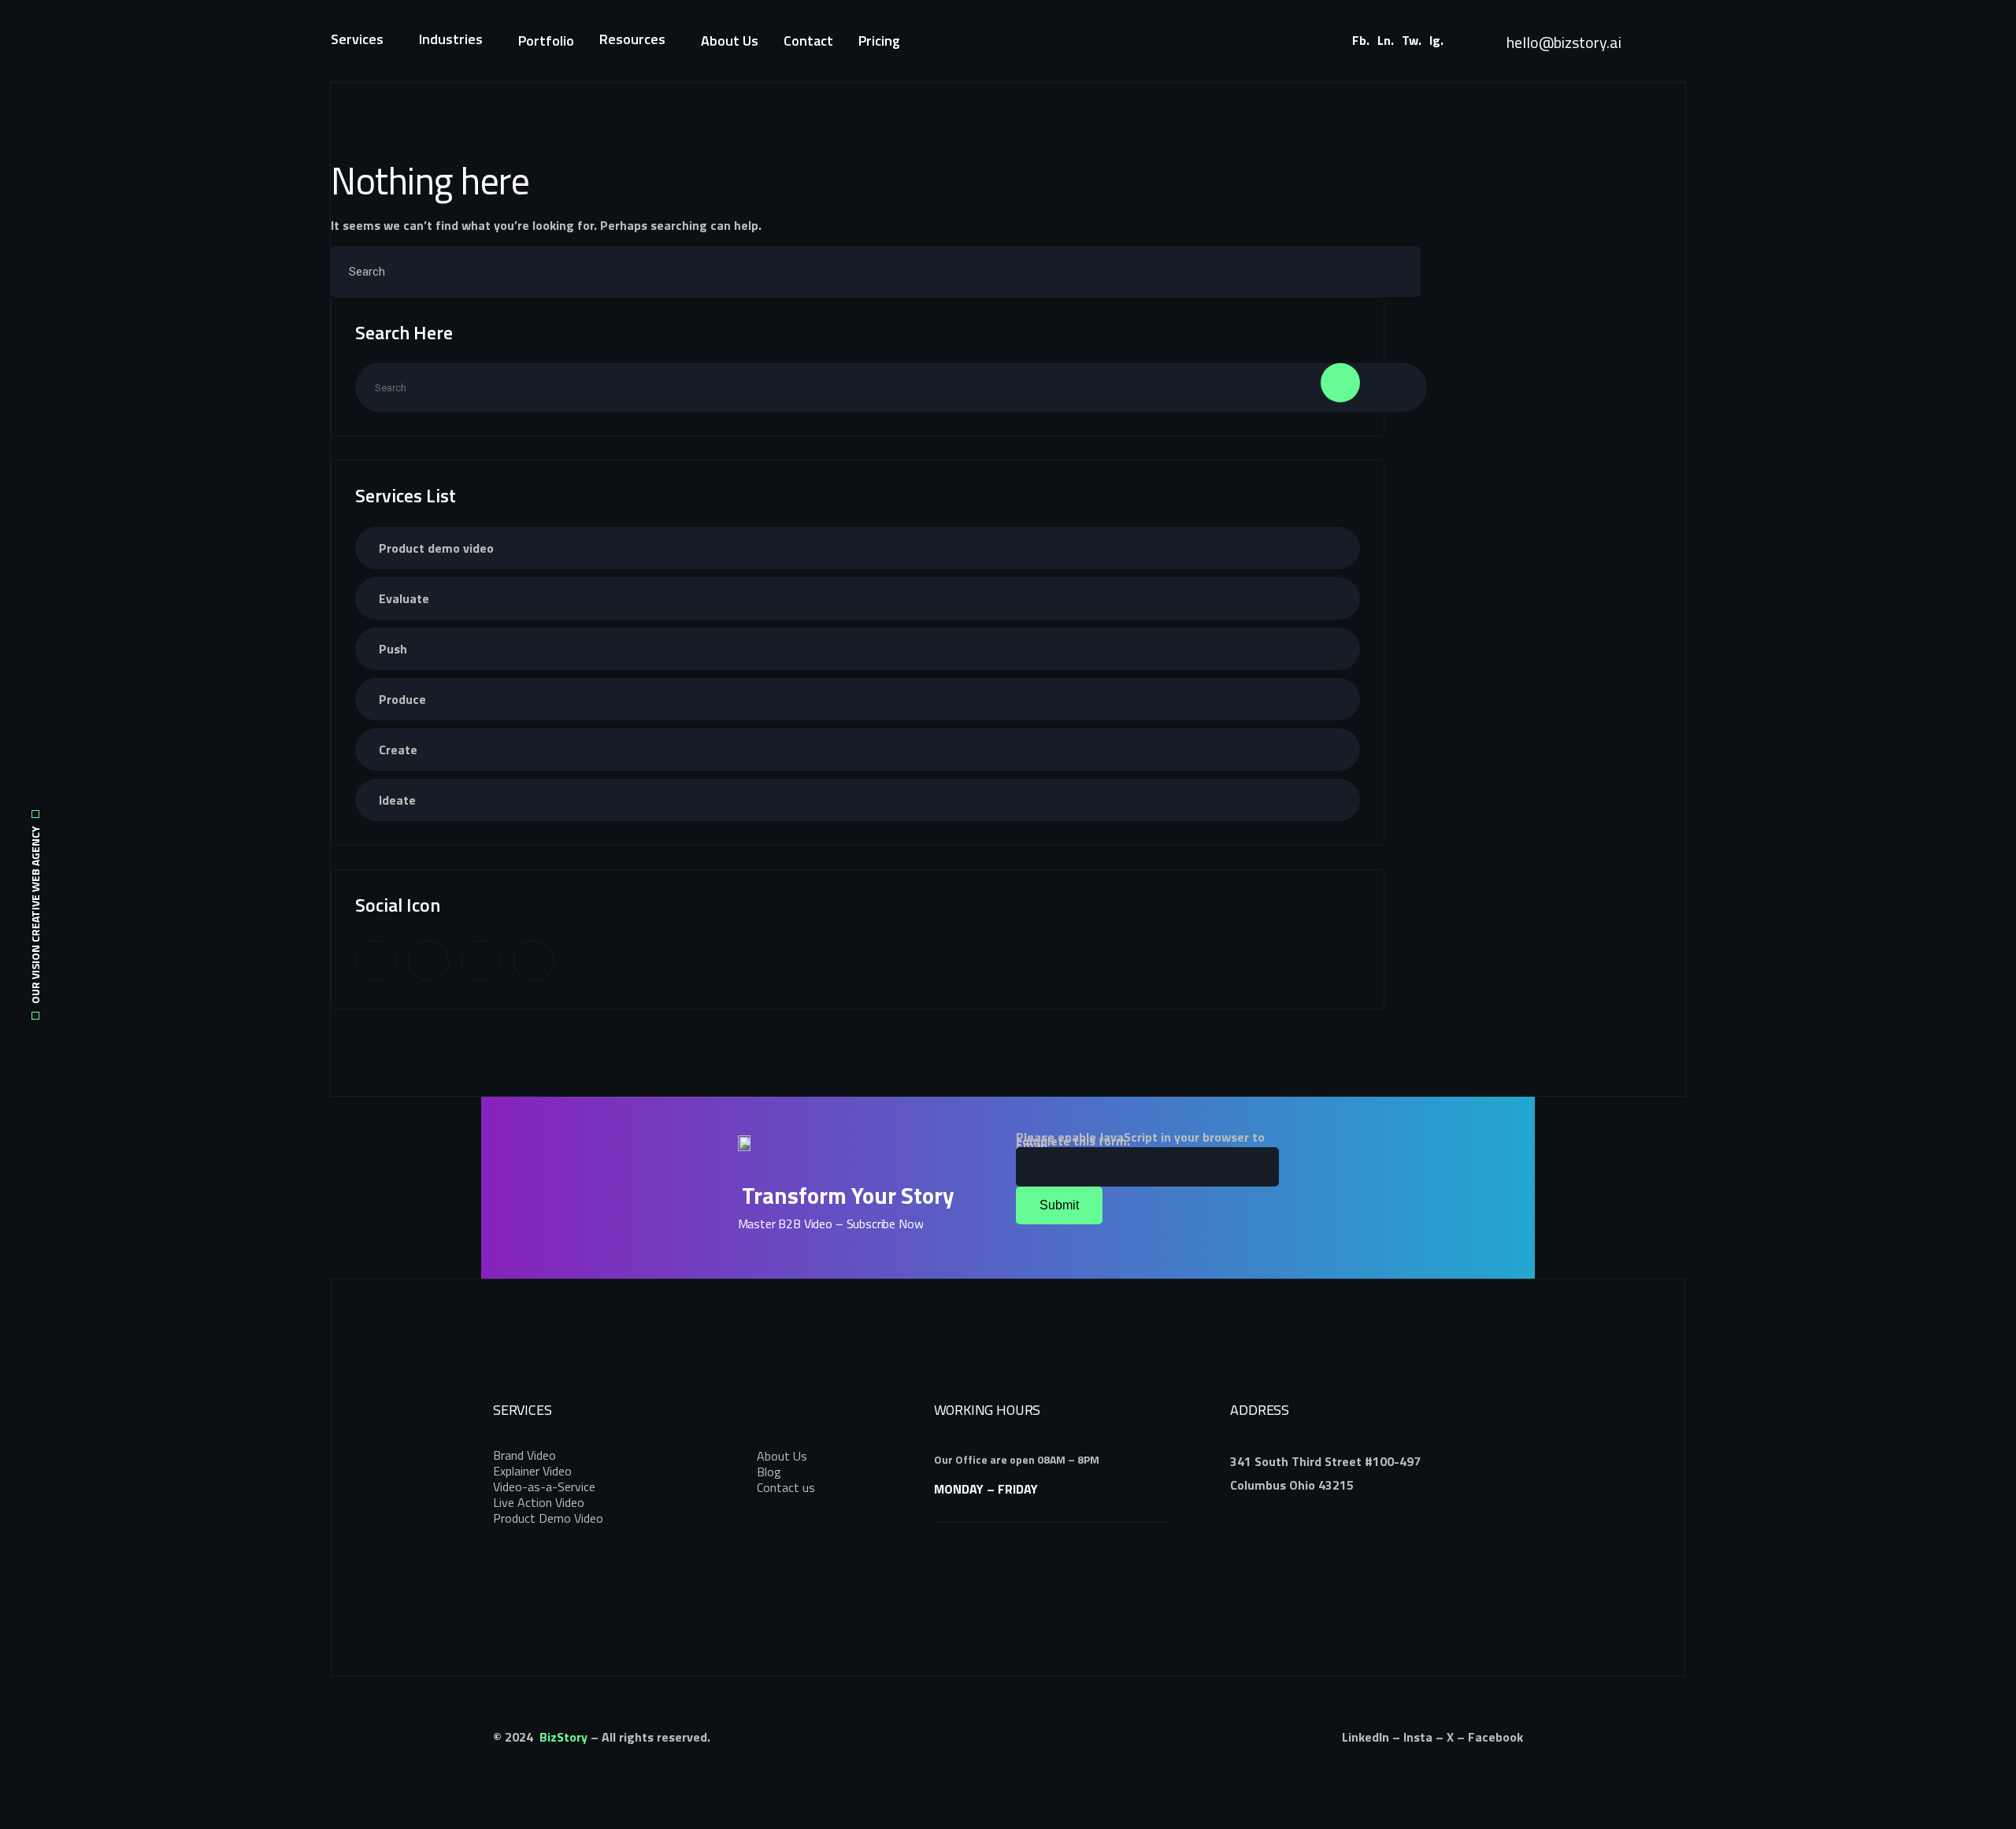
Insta (1418, 1737)
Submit (1059, 1205)
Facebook (1495, 1737)
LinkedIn (1366, 1737)
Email (1036, 1145)
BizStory (563, 1737)
